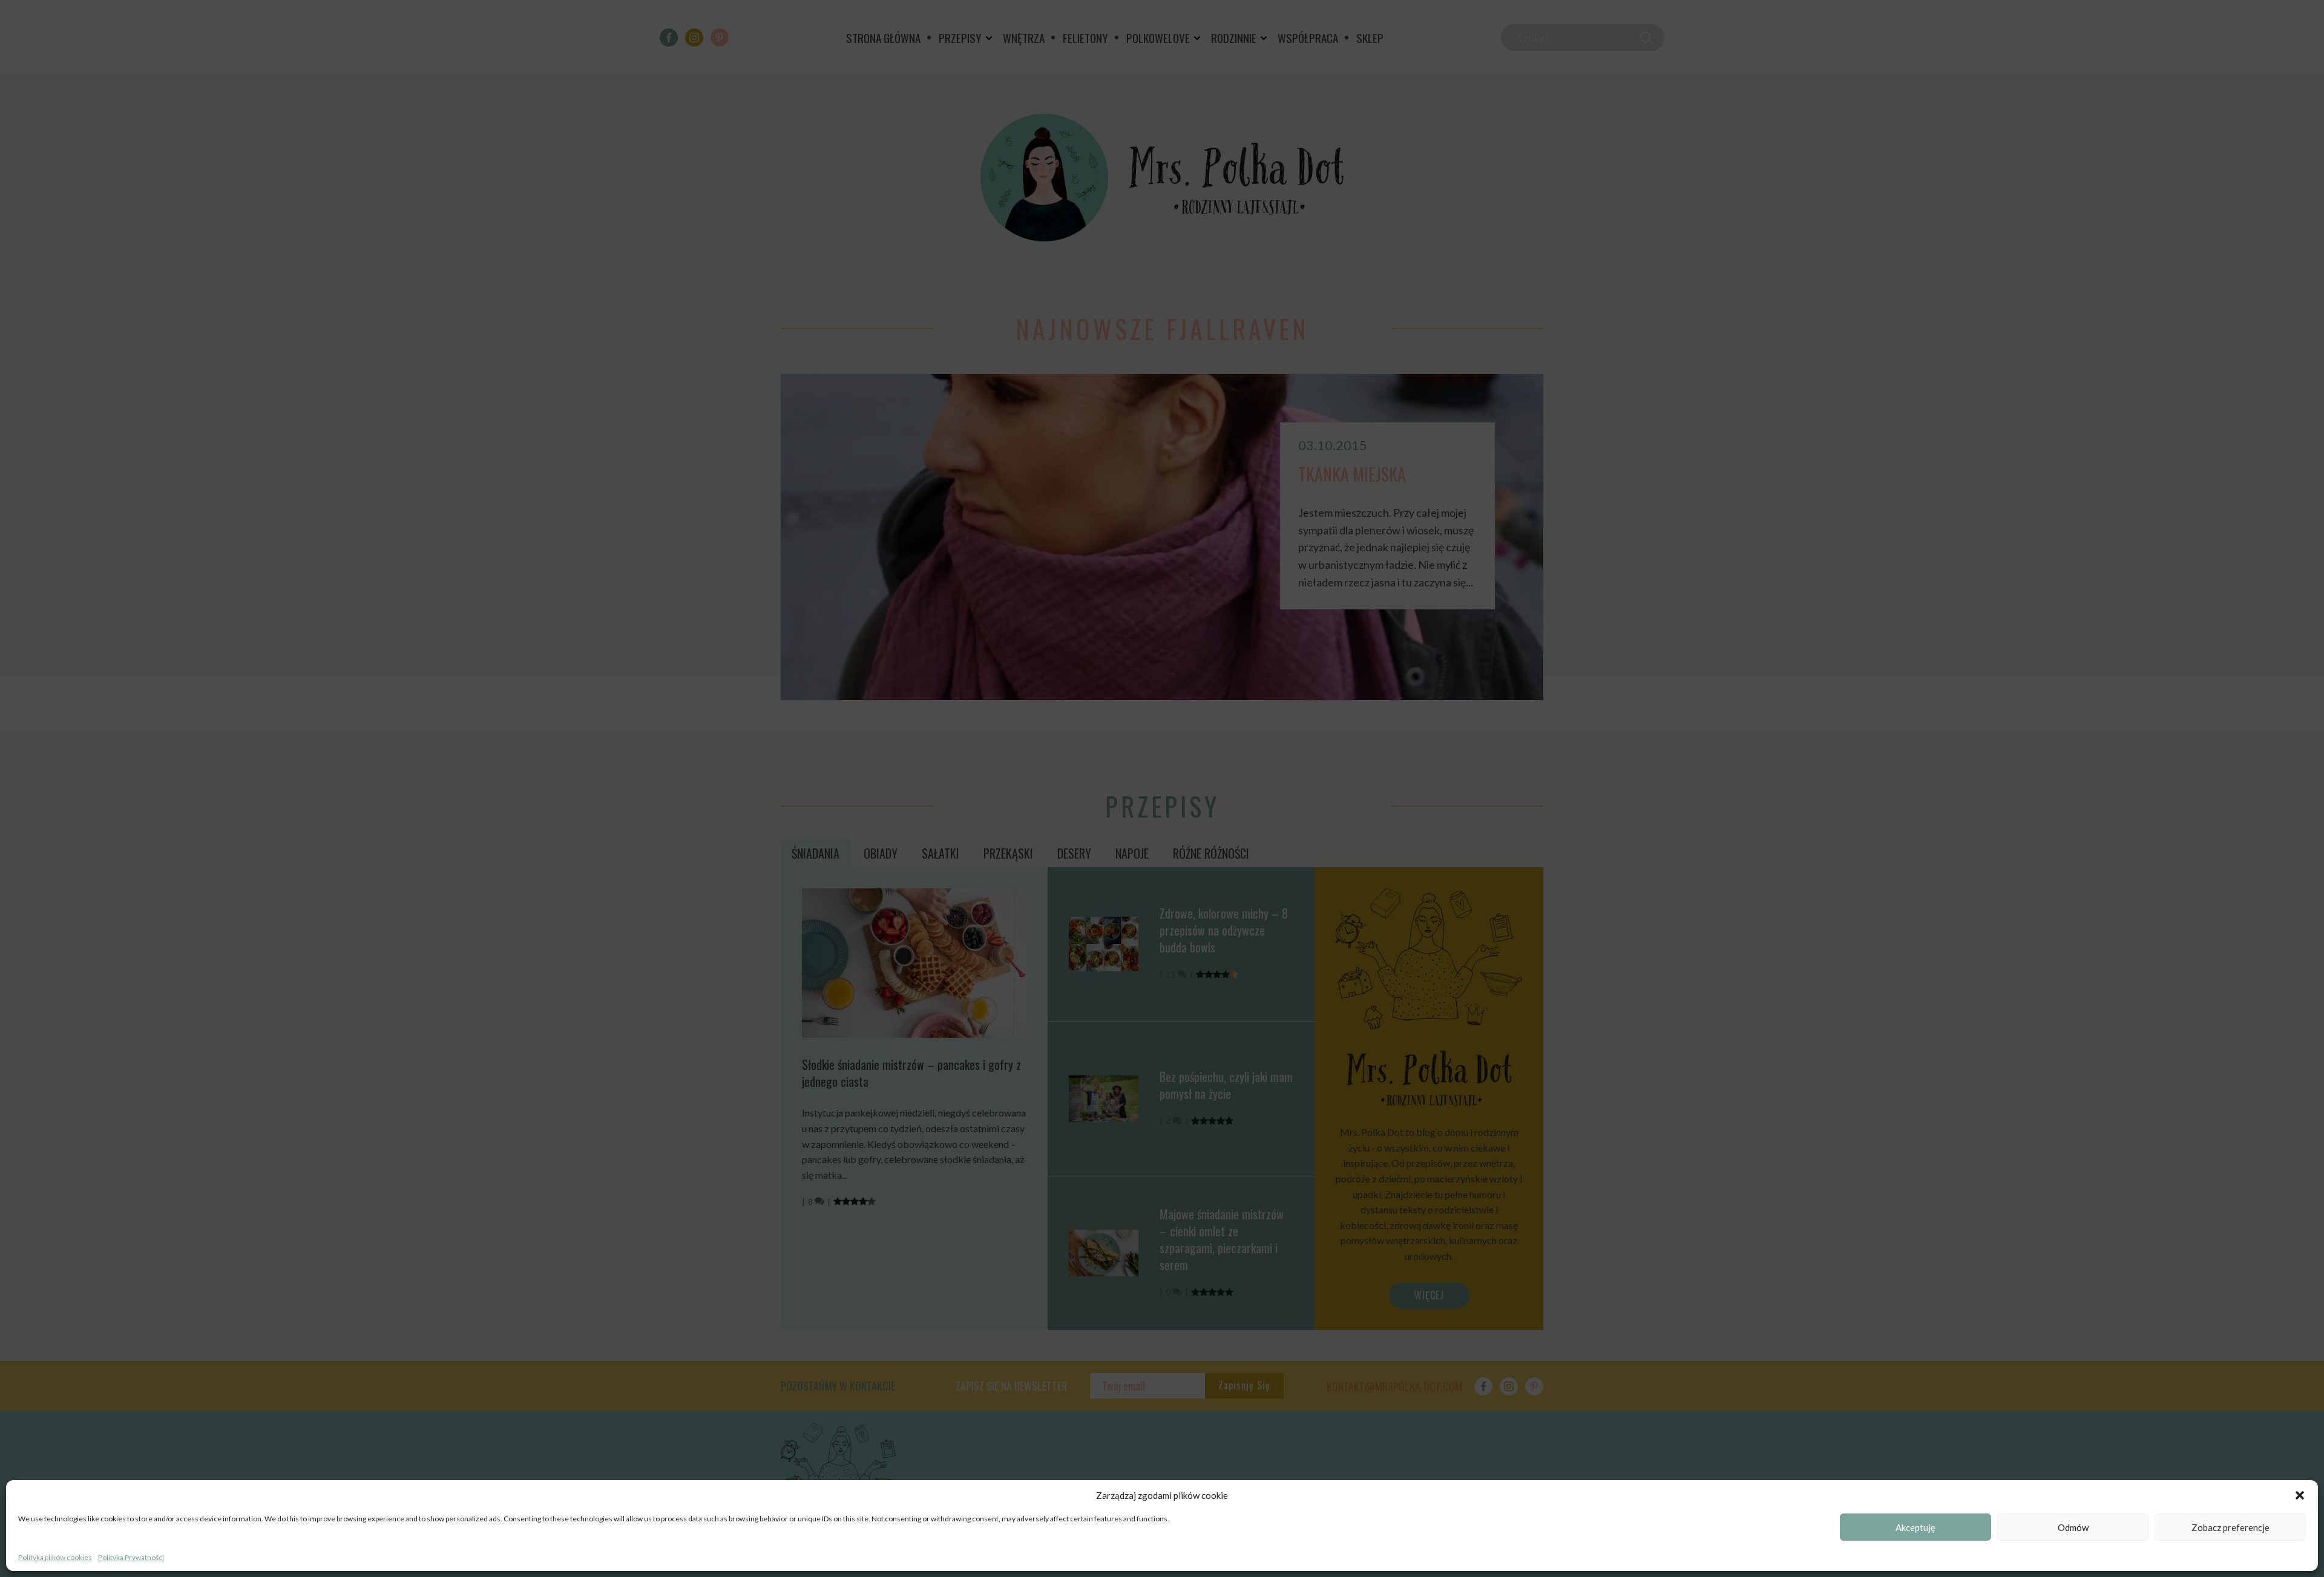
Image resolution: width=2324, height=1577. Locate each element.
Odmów (2073, 1527)
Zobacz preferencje (2230, 1527)
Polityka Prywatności (131, 1557)
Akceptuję (1915, 1527)
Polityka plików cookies (55, 1557)
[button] (2300, 1495)
